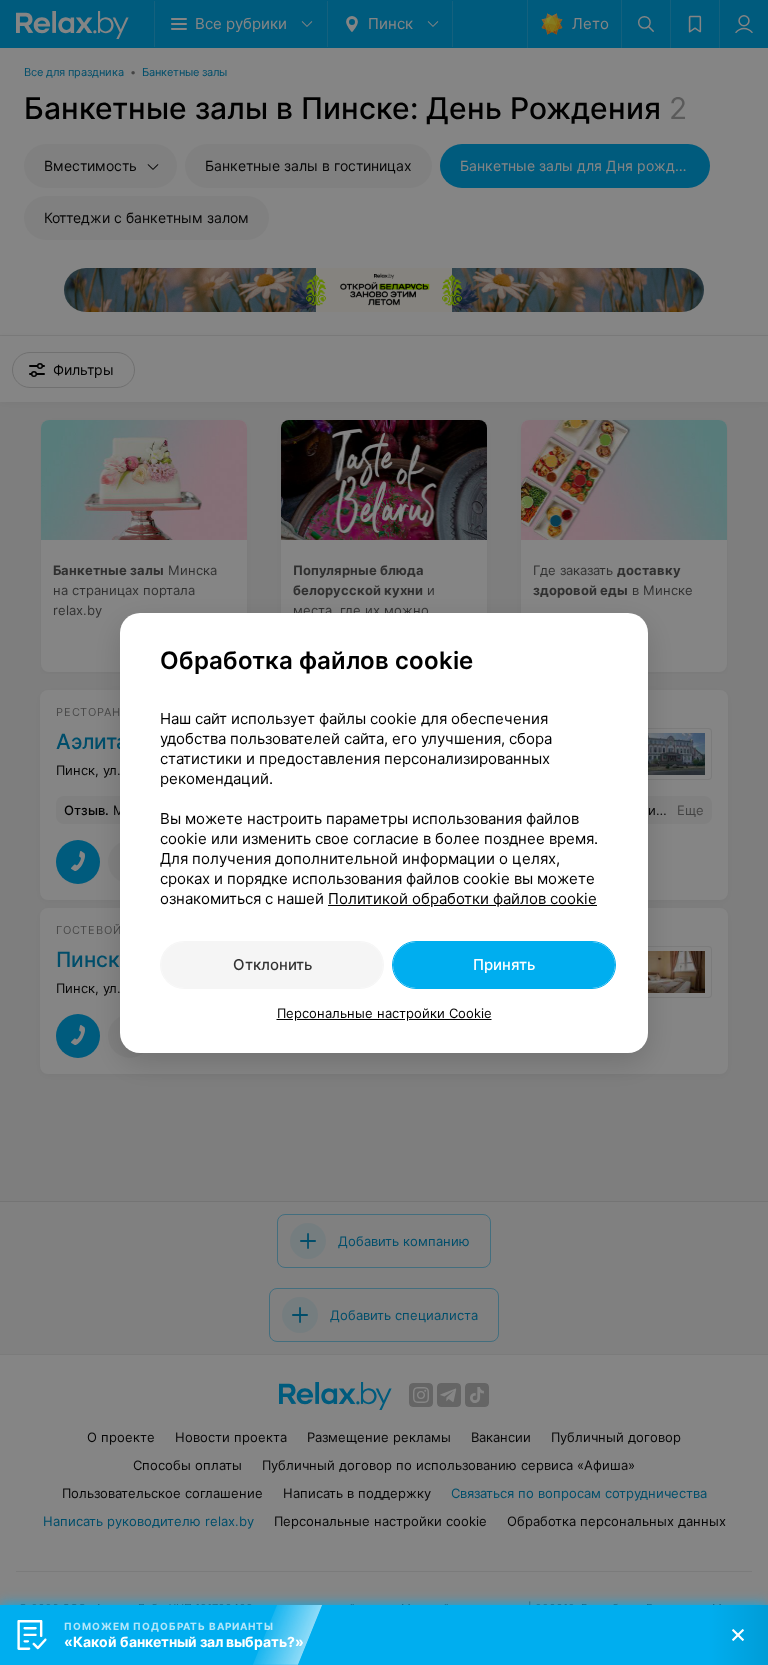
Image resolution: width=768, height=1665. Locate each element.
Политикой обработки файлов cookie (462, 898)
